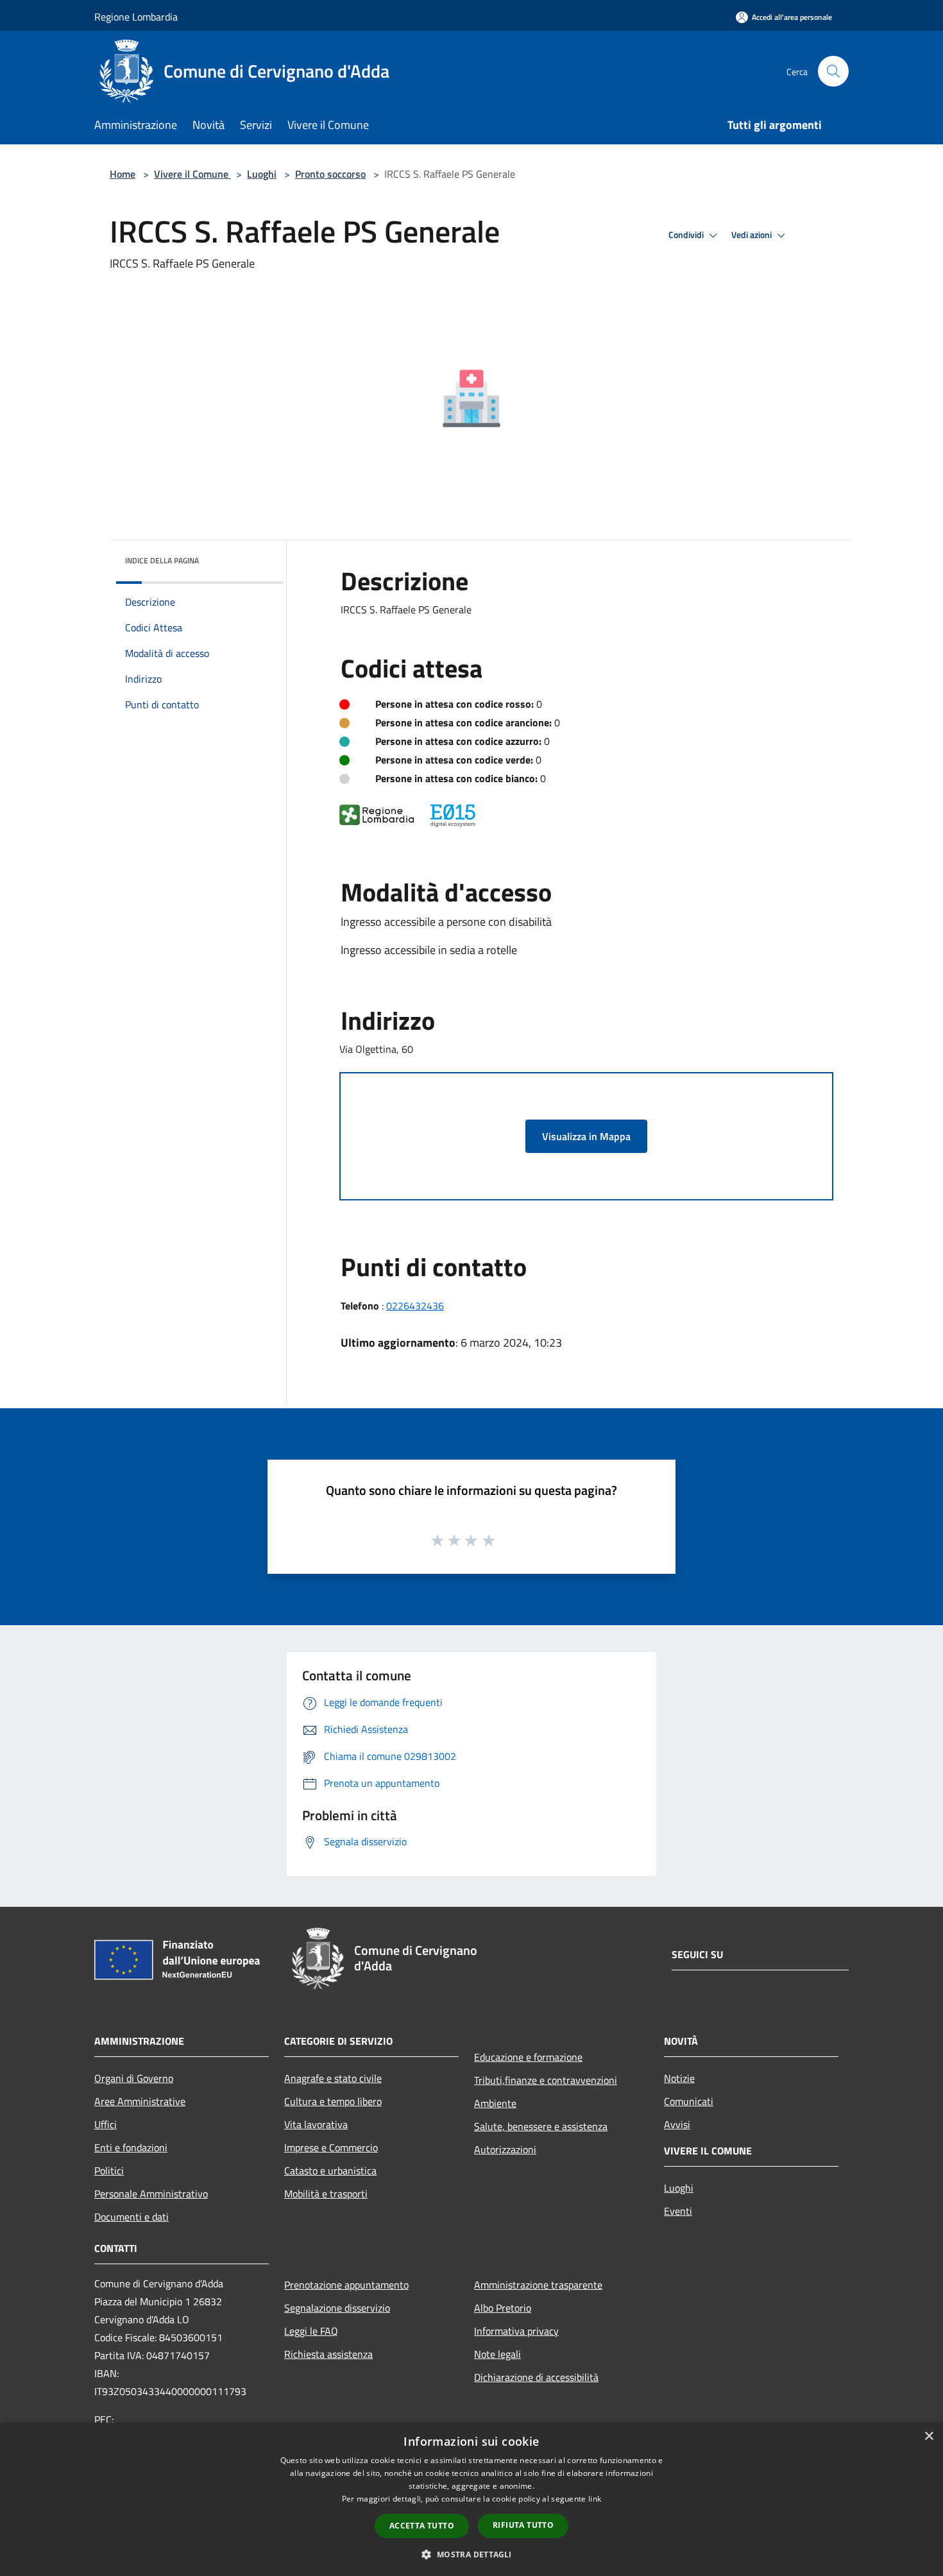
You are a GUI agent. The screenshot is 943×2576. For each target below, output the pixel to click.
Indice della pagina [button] (162, 560)
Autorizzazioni (505, 2149)
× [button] (929, 2436)
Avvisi (677, 2124)
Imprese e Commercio (331, 2147)
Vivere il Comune (192, 174)
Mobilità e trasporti (326, 2194)
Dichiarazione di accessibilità (536, 2377)
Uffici (106, 2124)
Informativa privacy (516, 2331)
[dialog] (471, 2499)
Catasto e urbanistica (330, 2171)
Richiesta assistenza (328, 2354)
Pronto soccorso (330, 174)
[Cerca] (833, 71)
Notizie (679, 2078)
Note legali (497, 2354)
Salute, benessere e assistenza (541, 2126)
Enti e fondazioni (131, 2147)
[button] (471, 2554)
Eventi (678, 2211)
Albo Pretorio (503, 2308)
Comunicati (689, 2101)
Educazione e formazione (528, 2057)
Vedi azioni (752, 235)
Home (123, 174)
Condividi (687, 235)
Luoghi (262, 174)
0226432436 (415, 1306)
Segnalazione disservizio (337, 2308)
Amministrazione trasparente (538, 2285)
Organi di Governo (134, 2078)
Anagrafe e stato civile (333, 2078)
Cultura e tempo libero (333, 2101)
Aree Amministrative (140, 2101)
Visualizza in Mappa (586, 1136)
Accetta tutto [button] (422, 2526)
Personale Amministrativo (151, 2194)
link (595, 2499)
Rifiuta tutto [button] (523, 2525)
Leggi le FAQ (311, 2331)
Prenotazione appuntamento (346, 2285)
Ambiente (495, 2103)
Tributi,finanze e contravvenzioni (546, 2080)
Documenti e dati (132, 2217)
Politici (109, 2171)
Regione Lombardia (136, 17)
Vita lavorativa (316, 2124)
